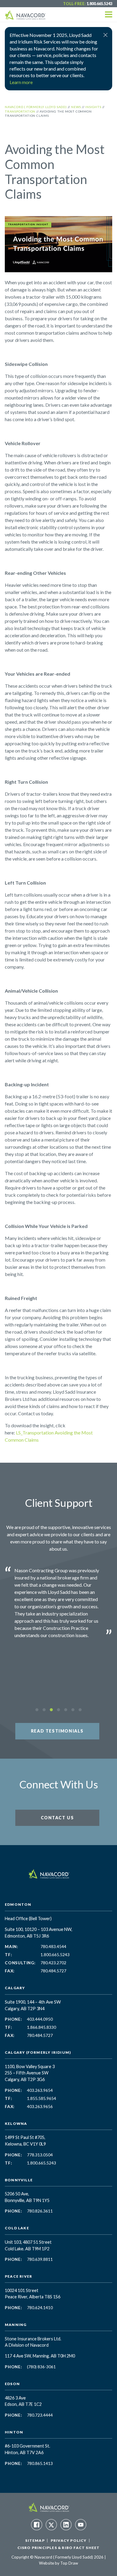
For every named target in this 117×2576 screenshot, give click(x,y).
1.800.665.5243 (99, 4)
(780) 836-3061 (41, 2367)
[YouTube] (81, 2525)
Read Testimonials (57, 1731)
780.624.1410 (40, 2308)
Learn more (21, 82)
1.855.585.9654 (42, 2098)
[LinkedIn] (66, 2525)
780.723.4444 (40, 2415)
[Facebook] (37, 2525)
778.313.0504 (40, 2155)
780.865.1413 (40, 2463)
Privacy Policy (69, 2540)
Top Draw (69, 2563)
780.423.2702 (53, 1963)
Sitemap (35, 2540)
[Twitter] (51, 2525)
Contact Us (57, 1818)
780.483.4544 (53, 1947)
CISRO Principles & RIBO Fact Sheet (59, 2548)
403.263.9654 (40, 2090)
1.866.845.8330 (42, 2027)
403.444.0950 (40, 2019)
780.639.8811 (40, 2259)
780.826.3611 (40, 2211)
